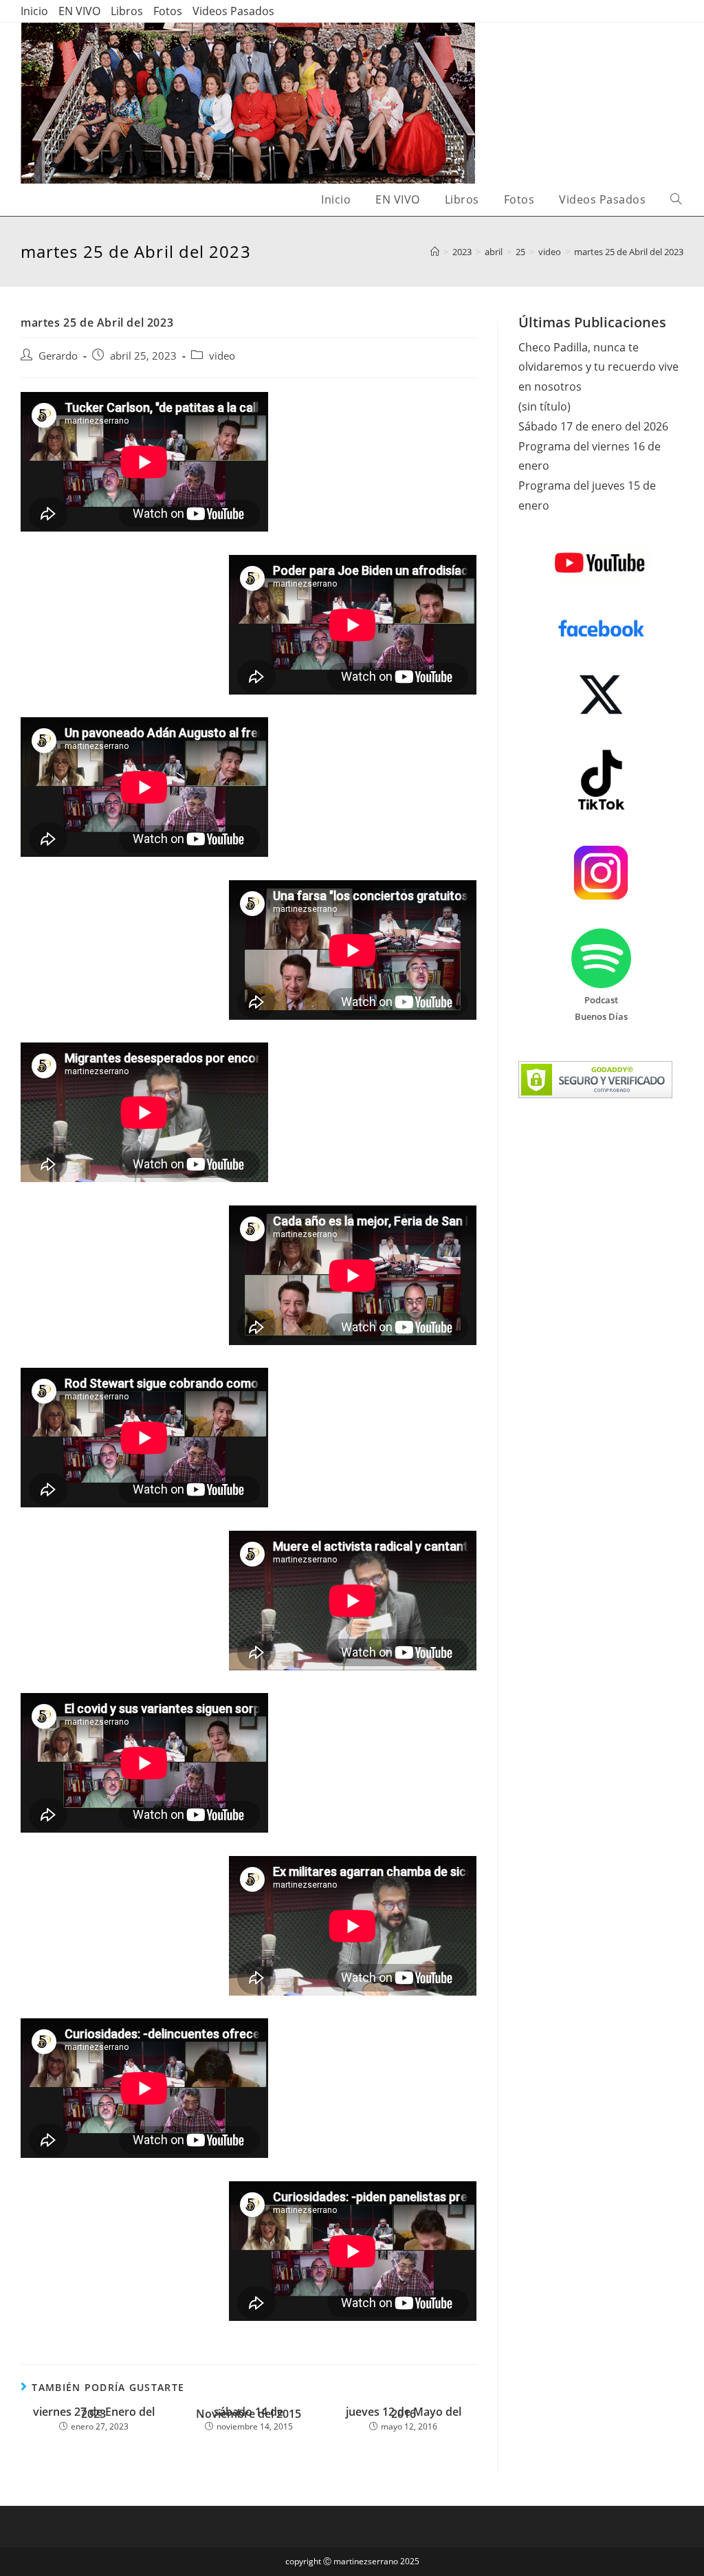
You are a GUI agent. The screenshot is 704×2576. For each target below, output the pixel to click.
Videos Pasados (233, 11)
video (222, 356)
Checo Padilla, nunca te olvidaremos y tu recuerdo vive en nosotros (598, 367)
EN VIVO (79, 11)
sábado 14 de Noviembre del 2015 (249, 2413)
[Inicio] (435, 252)
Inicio (34, 11)
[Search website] (676, 200)
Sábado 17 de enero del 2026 (593, 426)
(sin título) (544, 406)
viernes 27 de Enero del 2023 (94, 2413)
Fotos (168, 11)
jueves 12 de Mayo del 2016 (404, 2413)
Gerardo (58, 356)
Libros (127, 11)
